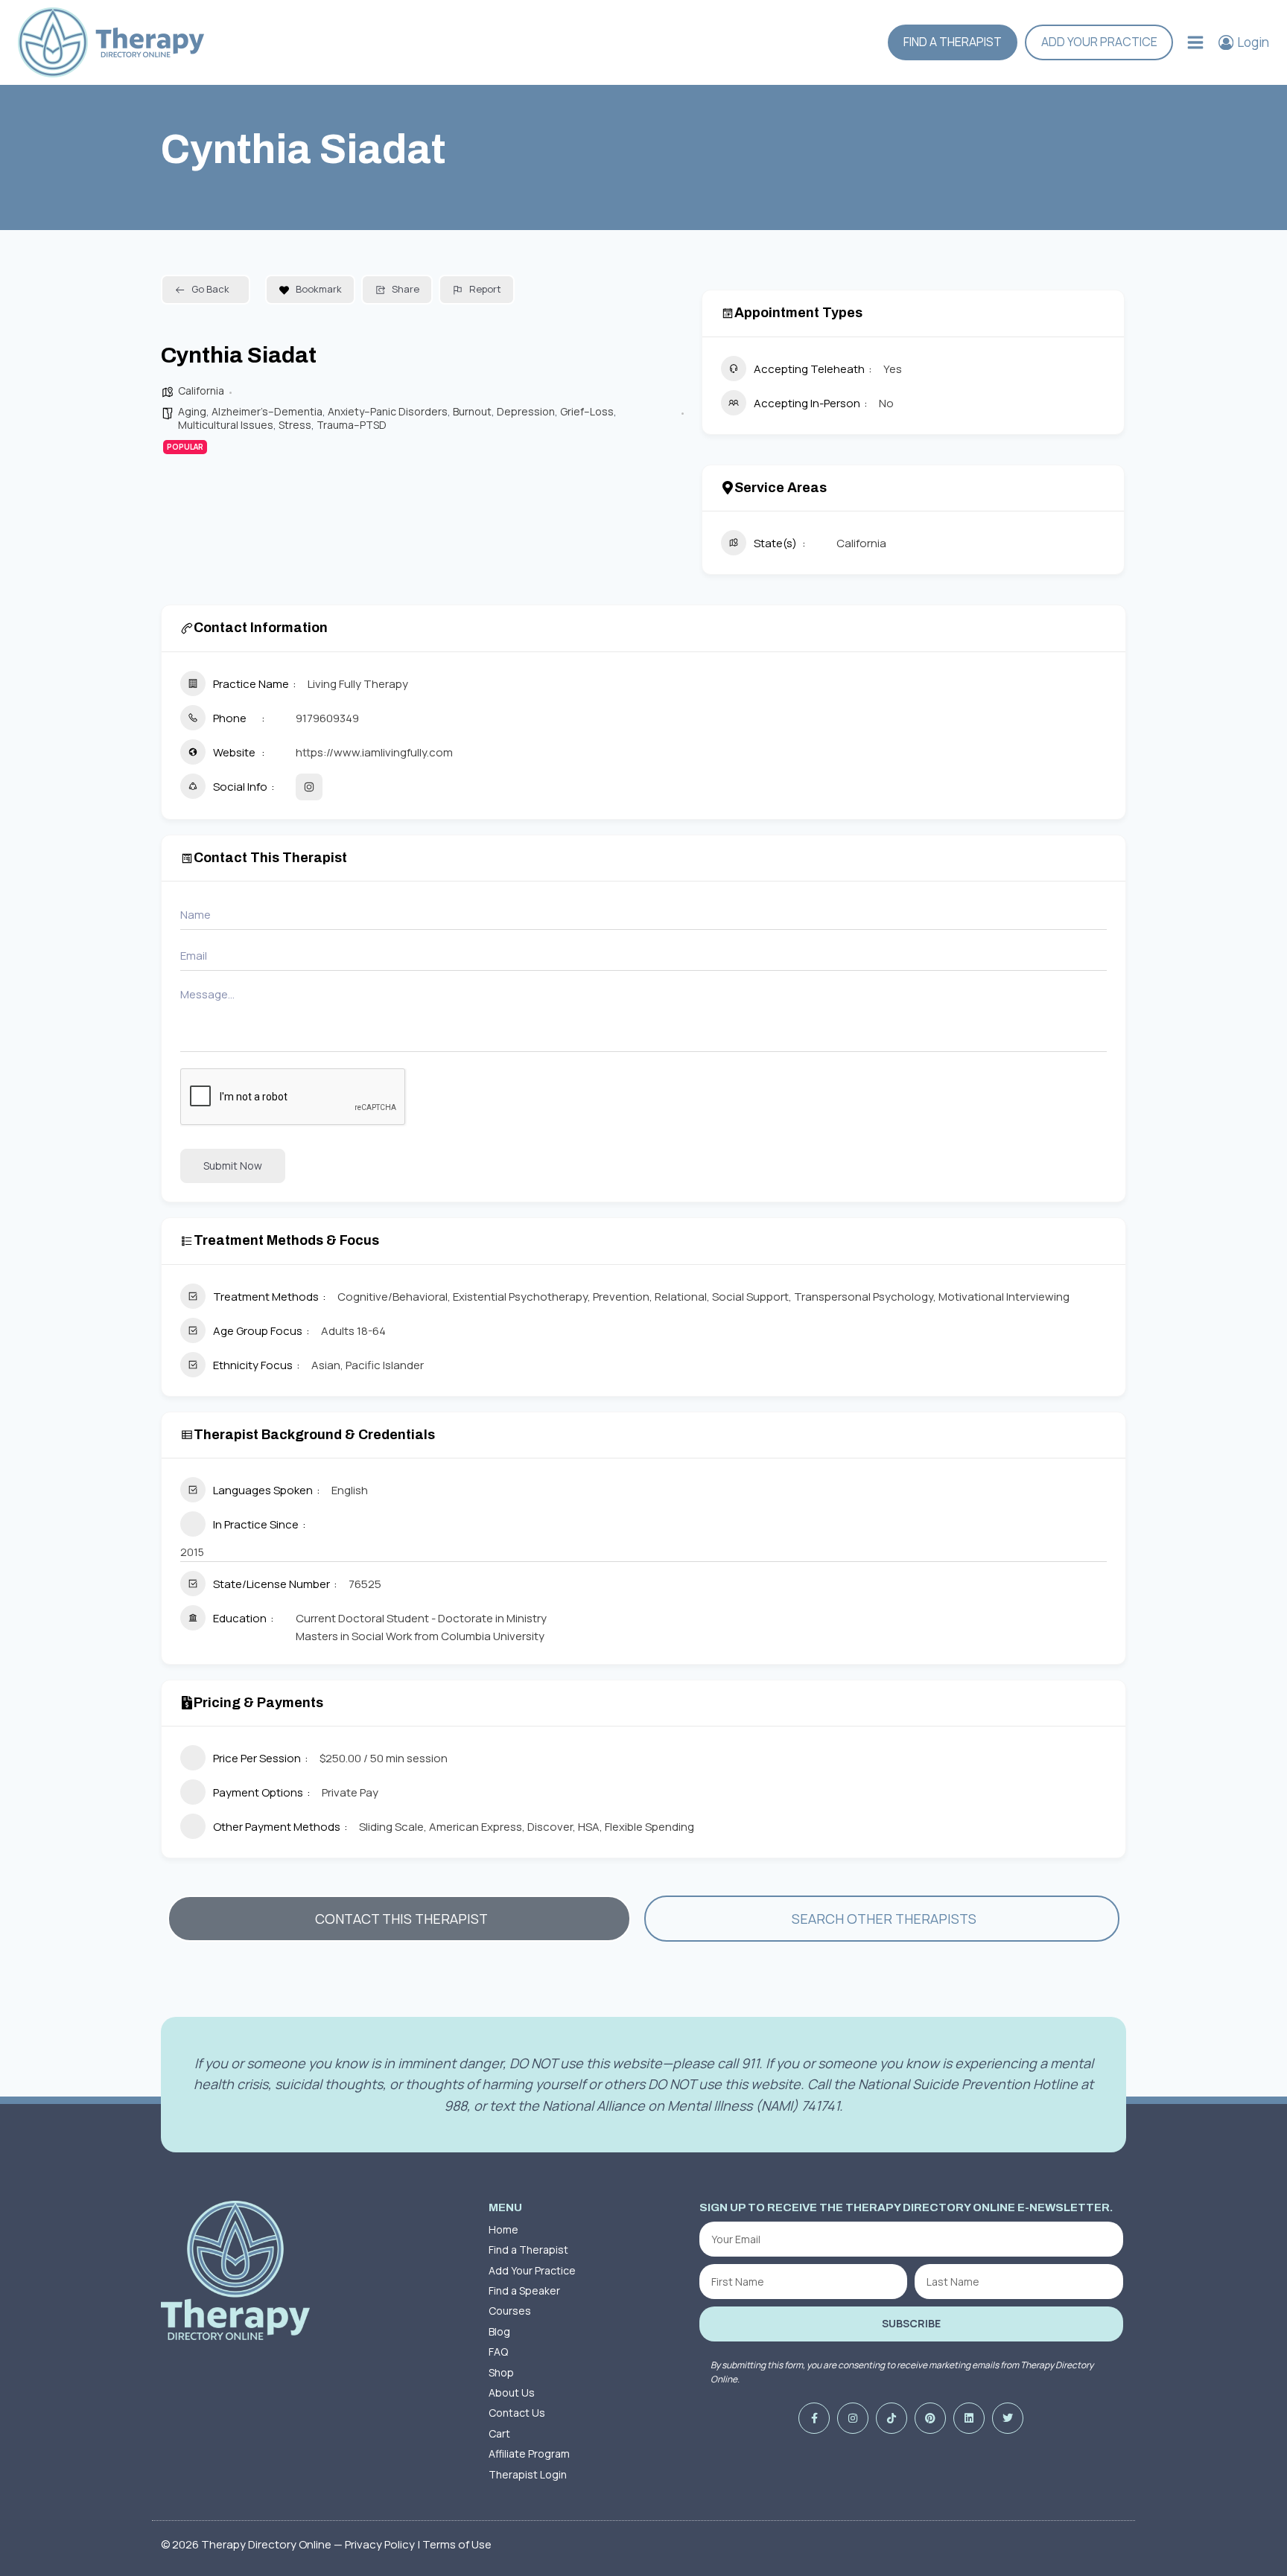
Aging (192, 411)
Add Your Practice (1099, 42)
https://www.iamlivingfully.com (374, 752)
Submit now (233, 1166)
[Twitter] (1008, 2418)
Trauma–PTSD (352, 425)
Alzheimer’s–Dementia (267, 411)
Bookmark (319, 289)
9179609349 (327, 718)
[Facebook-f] (814, 2418)
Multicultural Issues (226, 425)
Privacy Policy (380, 2544)
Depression (526, 411)
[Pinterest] (930, 2418)
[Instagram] (853, 2418)
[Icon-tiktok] (892, 2418)
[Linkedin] (969, 2418)
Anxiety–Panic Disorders (388, 411)
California (201, 390)
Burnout (472, 411)
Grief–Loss (587, 411)
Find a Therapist (953, 42)
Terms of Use (457, 2544)
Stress (295, 425)
